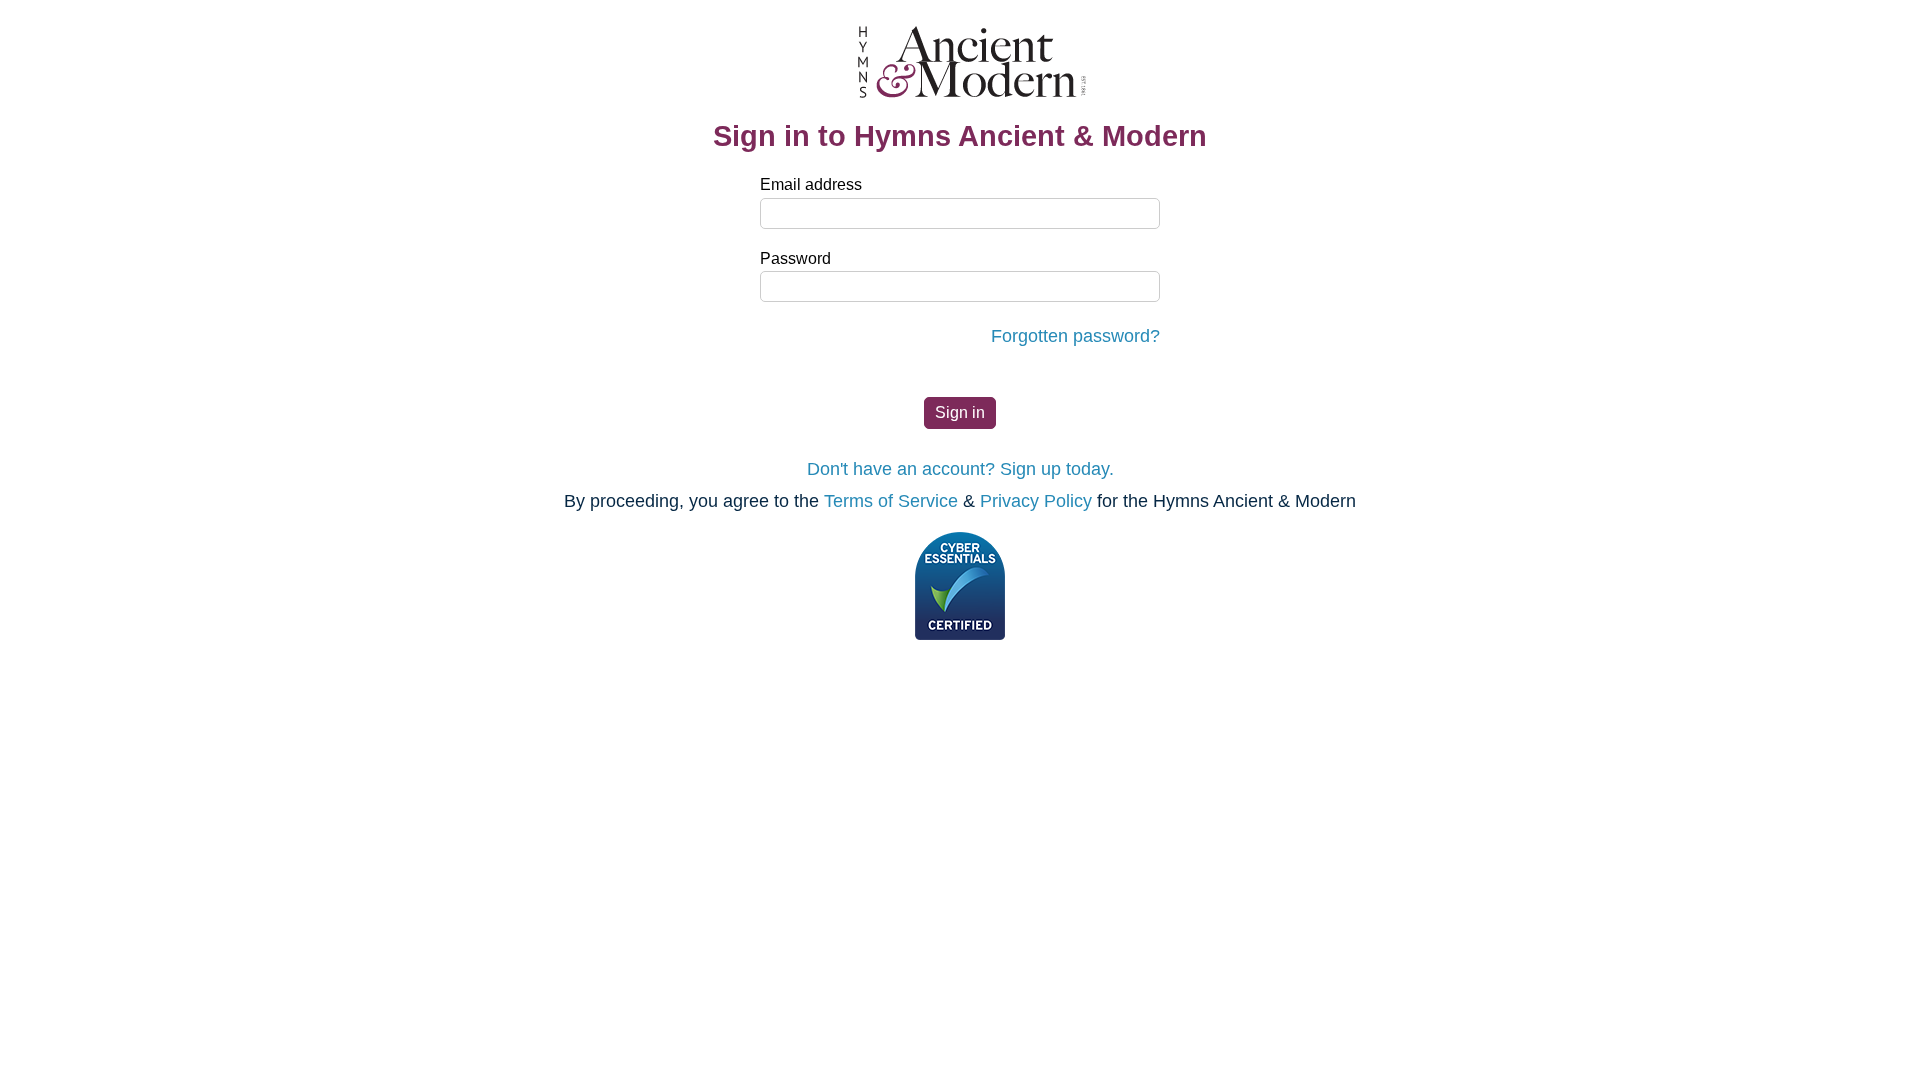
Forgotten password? (1075, 336)
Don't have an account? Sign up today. (960, 469)
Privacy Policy (1036, 501)
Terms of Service (891, 501)
